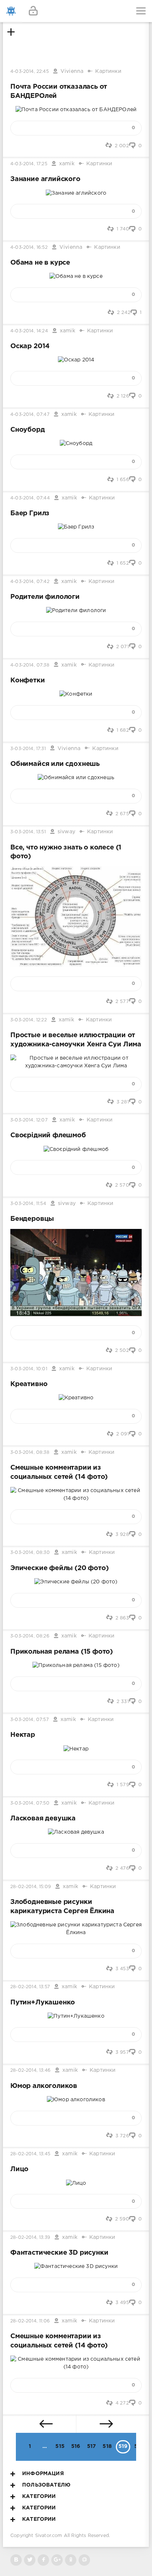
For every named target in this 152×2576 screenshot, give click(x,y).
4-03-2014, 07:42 (30, 582)
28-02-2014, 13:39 (30, 2238)
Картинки (108, 71)
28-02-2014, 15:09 (31, 1887)
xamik (67, 164)
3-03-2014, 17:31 (28, 749)
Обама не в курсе (40, 263)
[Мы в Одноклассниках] (71, 2560)
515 (60, 2446)
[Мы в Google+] (57, 2560)
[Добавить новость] (76, 11)
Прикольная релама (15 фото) (62, 1652)
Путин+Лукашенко (43, 2003)
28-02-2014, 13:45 (30, 2154)
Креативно (29, 1384)
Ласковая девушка (43, 1819)
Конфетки (28, 681)
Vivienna (72, 71)
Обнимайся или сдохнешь (55, 764)
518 (107, 2446)
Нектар (23, 1735)
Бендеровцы (32, 1219)
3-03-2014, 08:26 (30, 1636)
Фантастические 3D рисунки (59, 2253)
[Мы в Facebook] (43, 2560)
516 (76, 2446)
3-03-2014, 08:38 (30, 1453)
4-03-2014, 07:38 (30, 665)
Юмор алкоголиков (44, 2086)
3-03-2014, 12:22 (29, 1020)
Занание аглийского (45, 179)
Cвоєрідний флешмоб (48, 1135)
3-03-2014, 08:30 (30, 1553)
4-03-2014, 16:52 (29, 248)
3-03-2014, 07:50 (30, 1803)
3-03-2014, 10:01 (29, 1369)
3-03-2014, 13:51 (28, 832)
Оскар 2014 (30, 346)
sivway (66, 832)
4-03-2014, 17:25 (29, 164)
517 (92, 2446)
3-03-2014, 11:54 (28, 1204)
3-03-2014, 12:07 (29, 1120)
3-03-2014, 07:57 (30, 1720)
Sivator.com (49, 2536)
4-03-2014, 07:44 (30, 498)
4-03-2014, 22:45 (30, 72)
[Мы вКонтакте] (16, 2560)
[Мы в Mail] (84, 2560)
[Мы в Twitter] (30, 2560)
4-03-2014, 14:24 (29, 331)
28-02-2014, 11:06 (30, 2321)
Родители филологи (45, 597)
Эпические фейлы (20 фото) (59, 1568)
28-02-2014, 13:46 (30, 2070)
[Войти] (33, 11)
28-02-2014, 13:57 (30, 1987)
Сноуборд (28, 430)
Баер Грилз (30, 513)
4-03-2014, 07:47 (30, 415)
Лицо (19, 2169)
